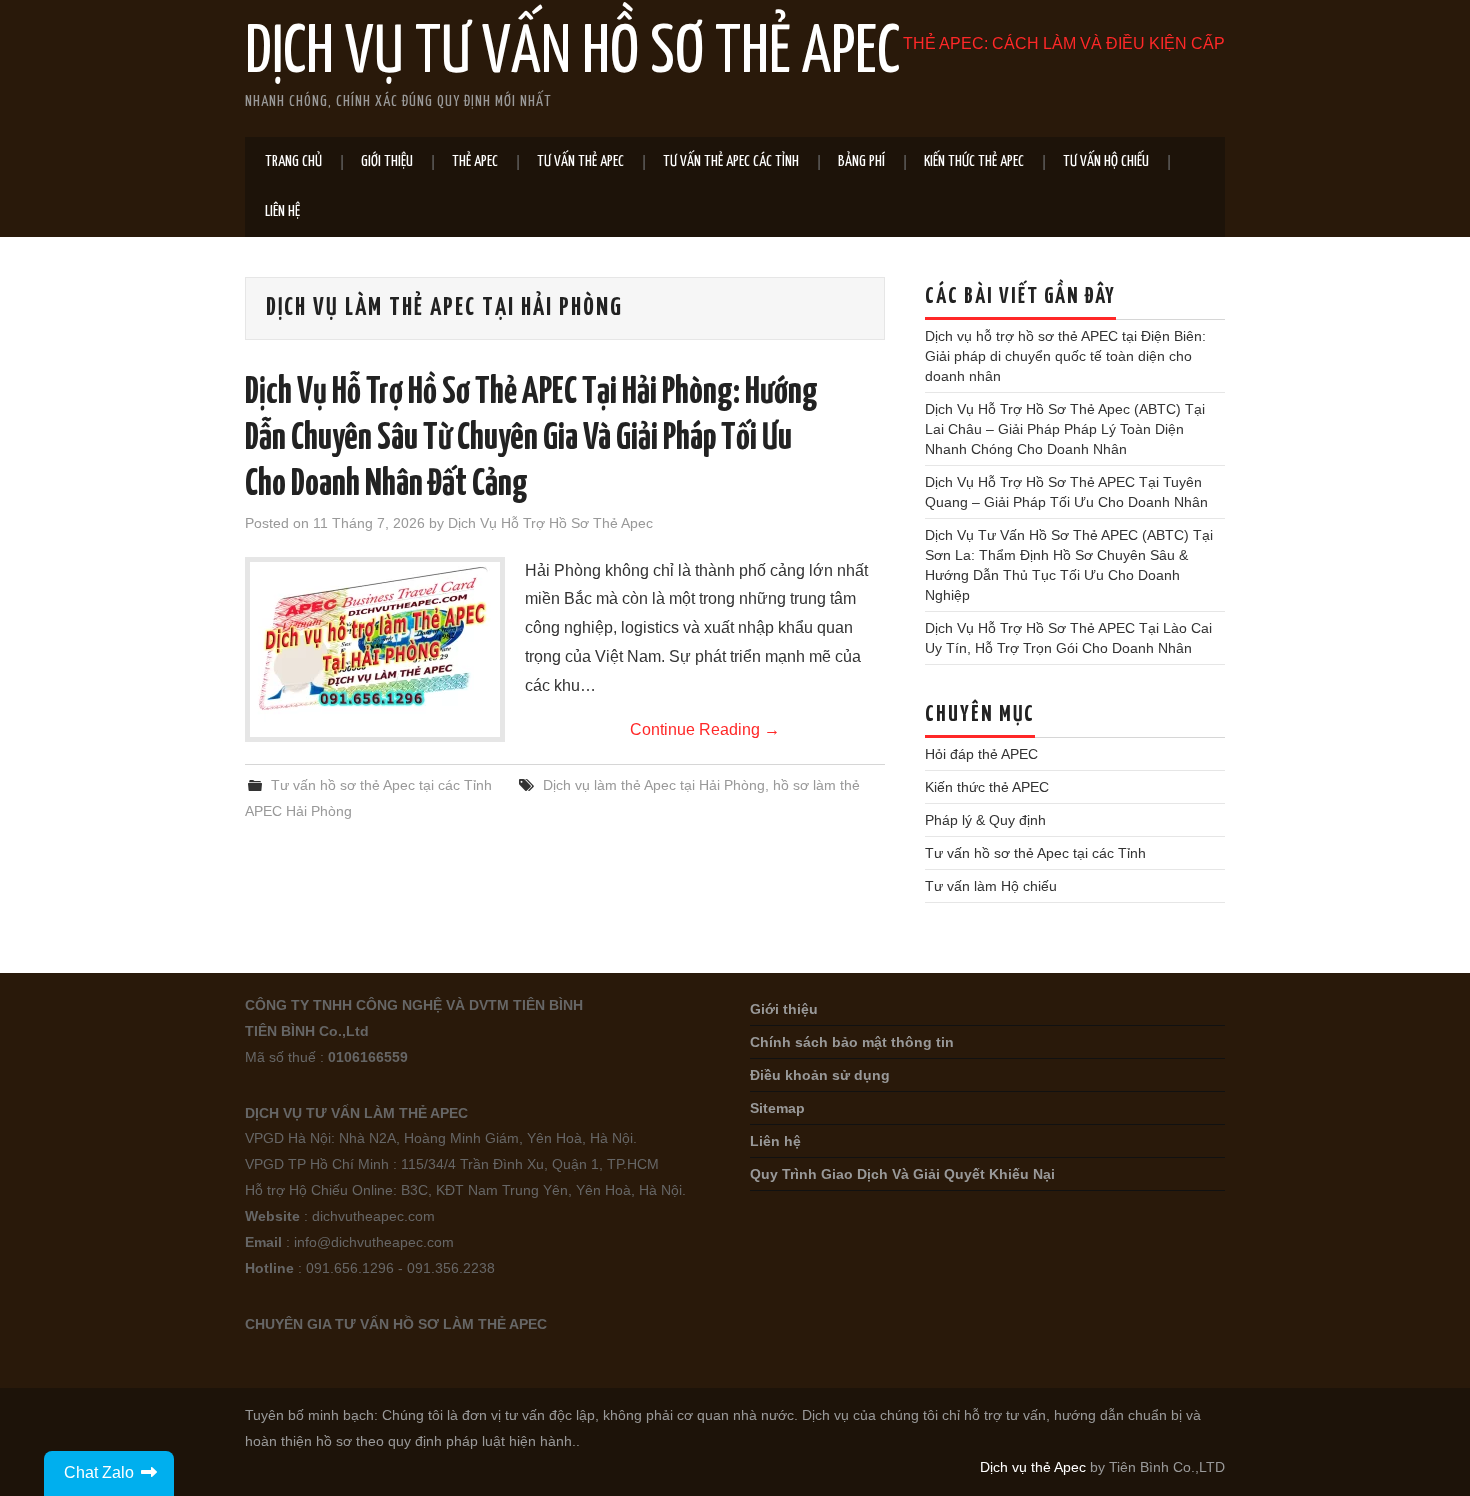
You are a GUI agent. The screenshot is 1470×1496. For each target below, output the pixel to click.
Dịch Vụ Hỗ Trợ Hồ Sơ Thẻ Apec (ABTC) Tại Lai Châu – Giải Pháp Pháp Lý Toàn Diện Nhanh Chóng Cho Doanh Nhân (1065, 429)
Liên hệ (282, 211)
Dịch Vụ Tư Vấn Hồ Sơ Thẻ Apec (572, 54)
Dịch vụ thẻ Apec (1033, 1467)
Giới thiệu (387, 161)
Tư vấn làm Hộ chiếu (991, 886)
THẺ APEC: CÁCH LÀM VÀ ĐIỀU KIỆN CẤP (1064, 43)
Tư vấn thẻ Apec (580, 161)
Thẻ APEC (475, 161)
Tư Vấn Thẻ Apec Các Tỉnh (731, 161)
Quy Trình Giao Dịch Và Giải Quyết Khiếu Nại (902, 1174)
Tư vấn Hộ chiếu (1106, 161)
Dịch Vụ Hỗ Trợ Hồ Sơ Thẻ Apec (550, 523)
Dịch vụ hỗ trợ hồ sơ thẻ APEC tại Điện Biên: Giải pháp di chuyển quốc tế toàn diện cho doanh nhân (1065, 356)
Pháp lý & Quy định (985, 820)
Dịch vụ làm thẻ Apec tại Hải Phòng (654, 785)
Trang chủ (293, 161)
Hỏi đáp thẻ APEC (981, 754)
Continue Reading (705, 729)
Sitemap (777, 1108)
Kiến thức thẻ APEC (974, 161)
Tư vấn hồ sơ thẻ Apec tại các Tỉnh (381, 785)
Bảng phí (861, 161)
